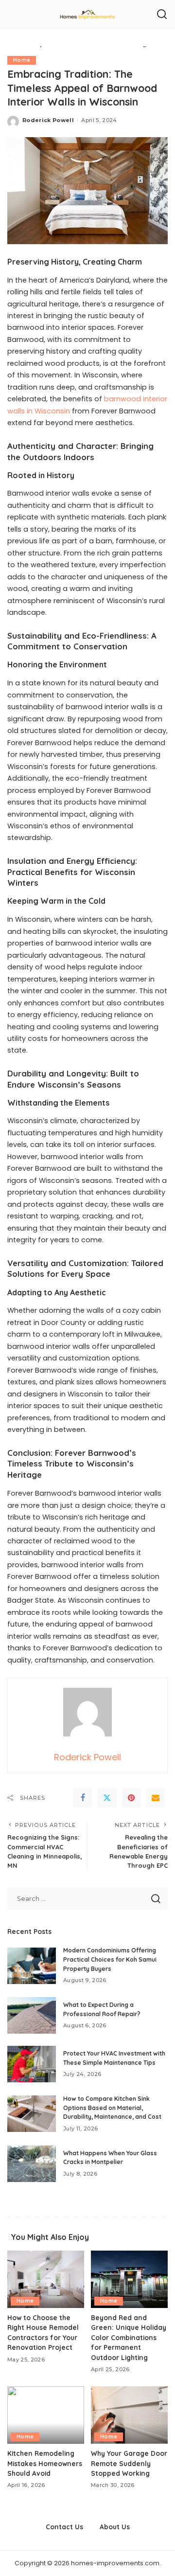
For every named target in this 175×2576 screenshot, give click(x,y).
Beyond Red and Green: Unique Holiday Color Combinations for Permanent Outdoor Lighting (129, 2337)
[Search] (162, 15)
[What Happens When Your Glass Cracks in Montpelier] (32, 2164)
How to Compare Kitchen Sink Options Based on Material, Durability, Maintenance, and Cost (112, 2108)
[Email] (156, 1798)
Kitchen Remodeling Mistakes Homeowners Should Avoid (45, 2463)
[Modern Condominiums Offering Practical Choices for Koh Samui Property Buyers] (32, 1966)
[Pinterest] (131, 1798)
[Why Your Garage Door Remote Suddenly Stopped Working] (129, 2415)
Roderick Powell (48, 120)
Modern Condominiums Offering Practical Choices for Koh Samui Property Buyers (110, 1959)
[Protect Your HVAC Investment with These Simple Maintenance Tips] (32, 2064)
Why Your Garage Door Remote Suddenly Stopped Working (129, 2463)
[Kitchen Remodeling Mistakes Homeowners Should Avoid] (46, 2415)
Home (22, 60)
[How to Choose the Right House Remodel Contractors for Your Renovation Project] (46, 2280)
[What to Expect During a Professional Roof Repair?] (32, 2015)
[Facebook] (83, 1798)
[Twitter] (107, 1798)
